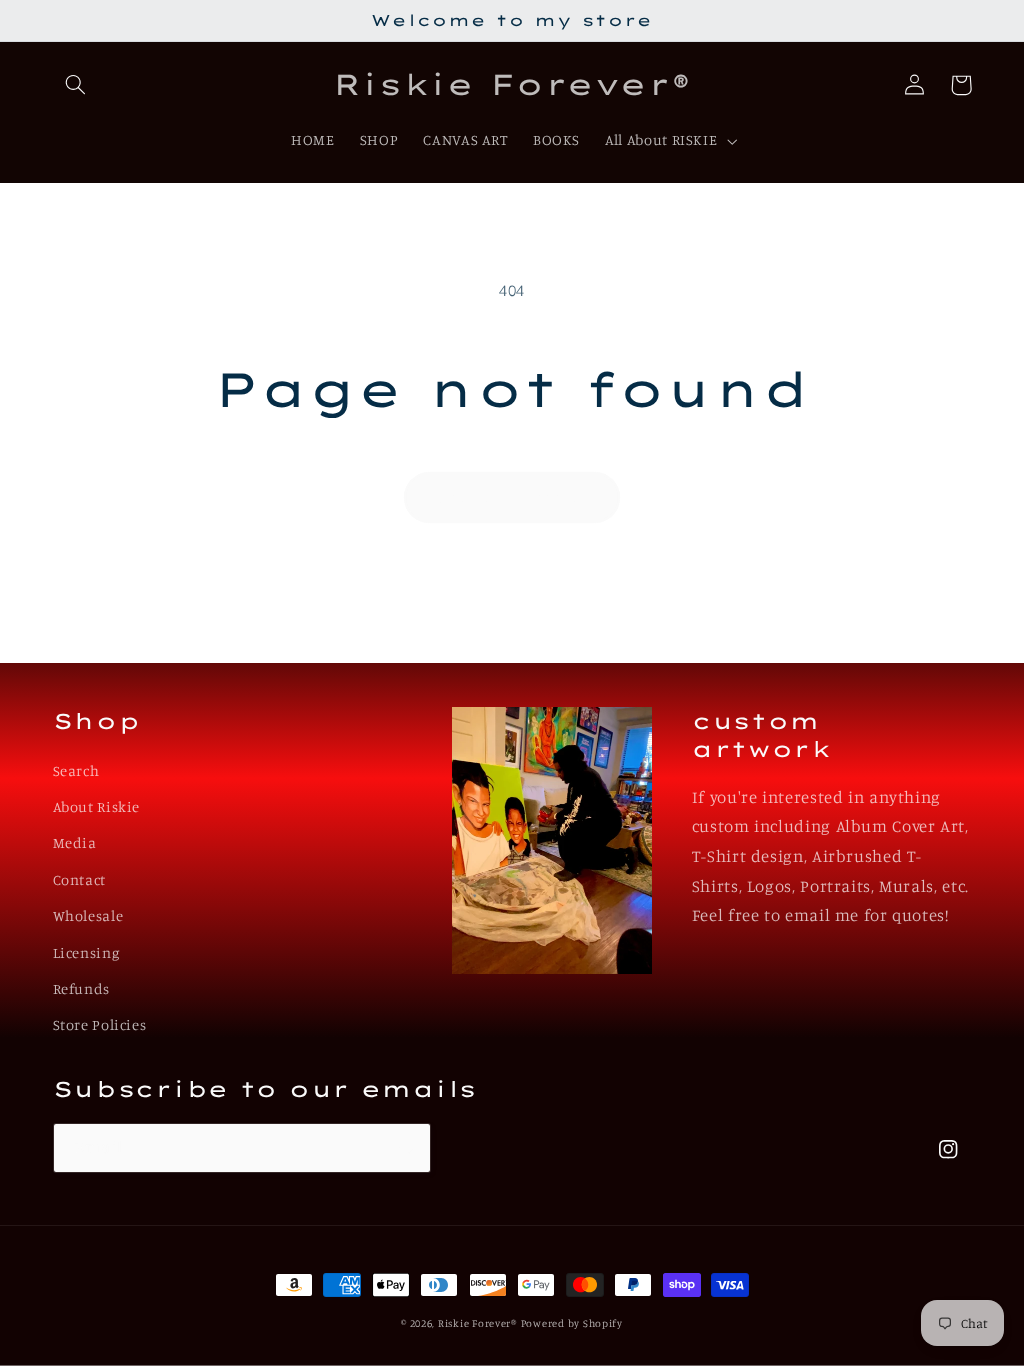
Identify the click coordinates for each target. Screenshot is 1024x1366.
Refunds (81, 988)
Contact (79, 879)
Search (76, 770)
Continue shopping (512, 496)
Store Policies (100, 1024)
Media (75, 842)
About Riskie (97, 806)
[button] (76, 85)
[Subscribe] (406, 1147)
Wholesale (88, 915)
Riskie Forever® (477, 1323)
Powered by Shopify (572, 1323)
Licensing (86, 952)
